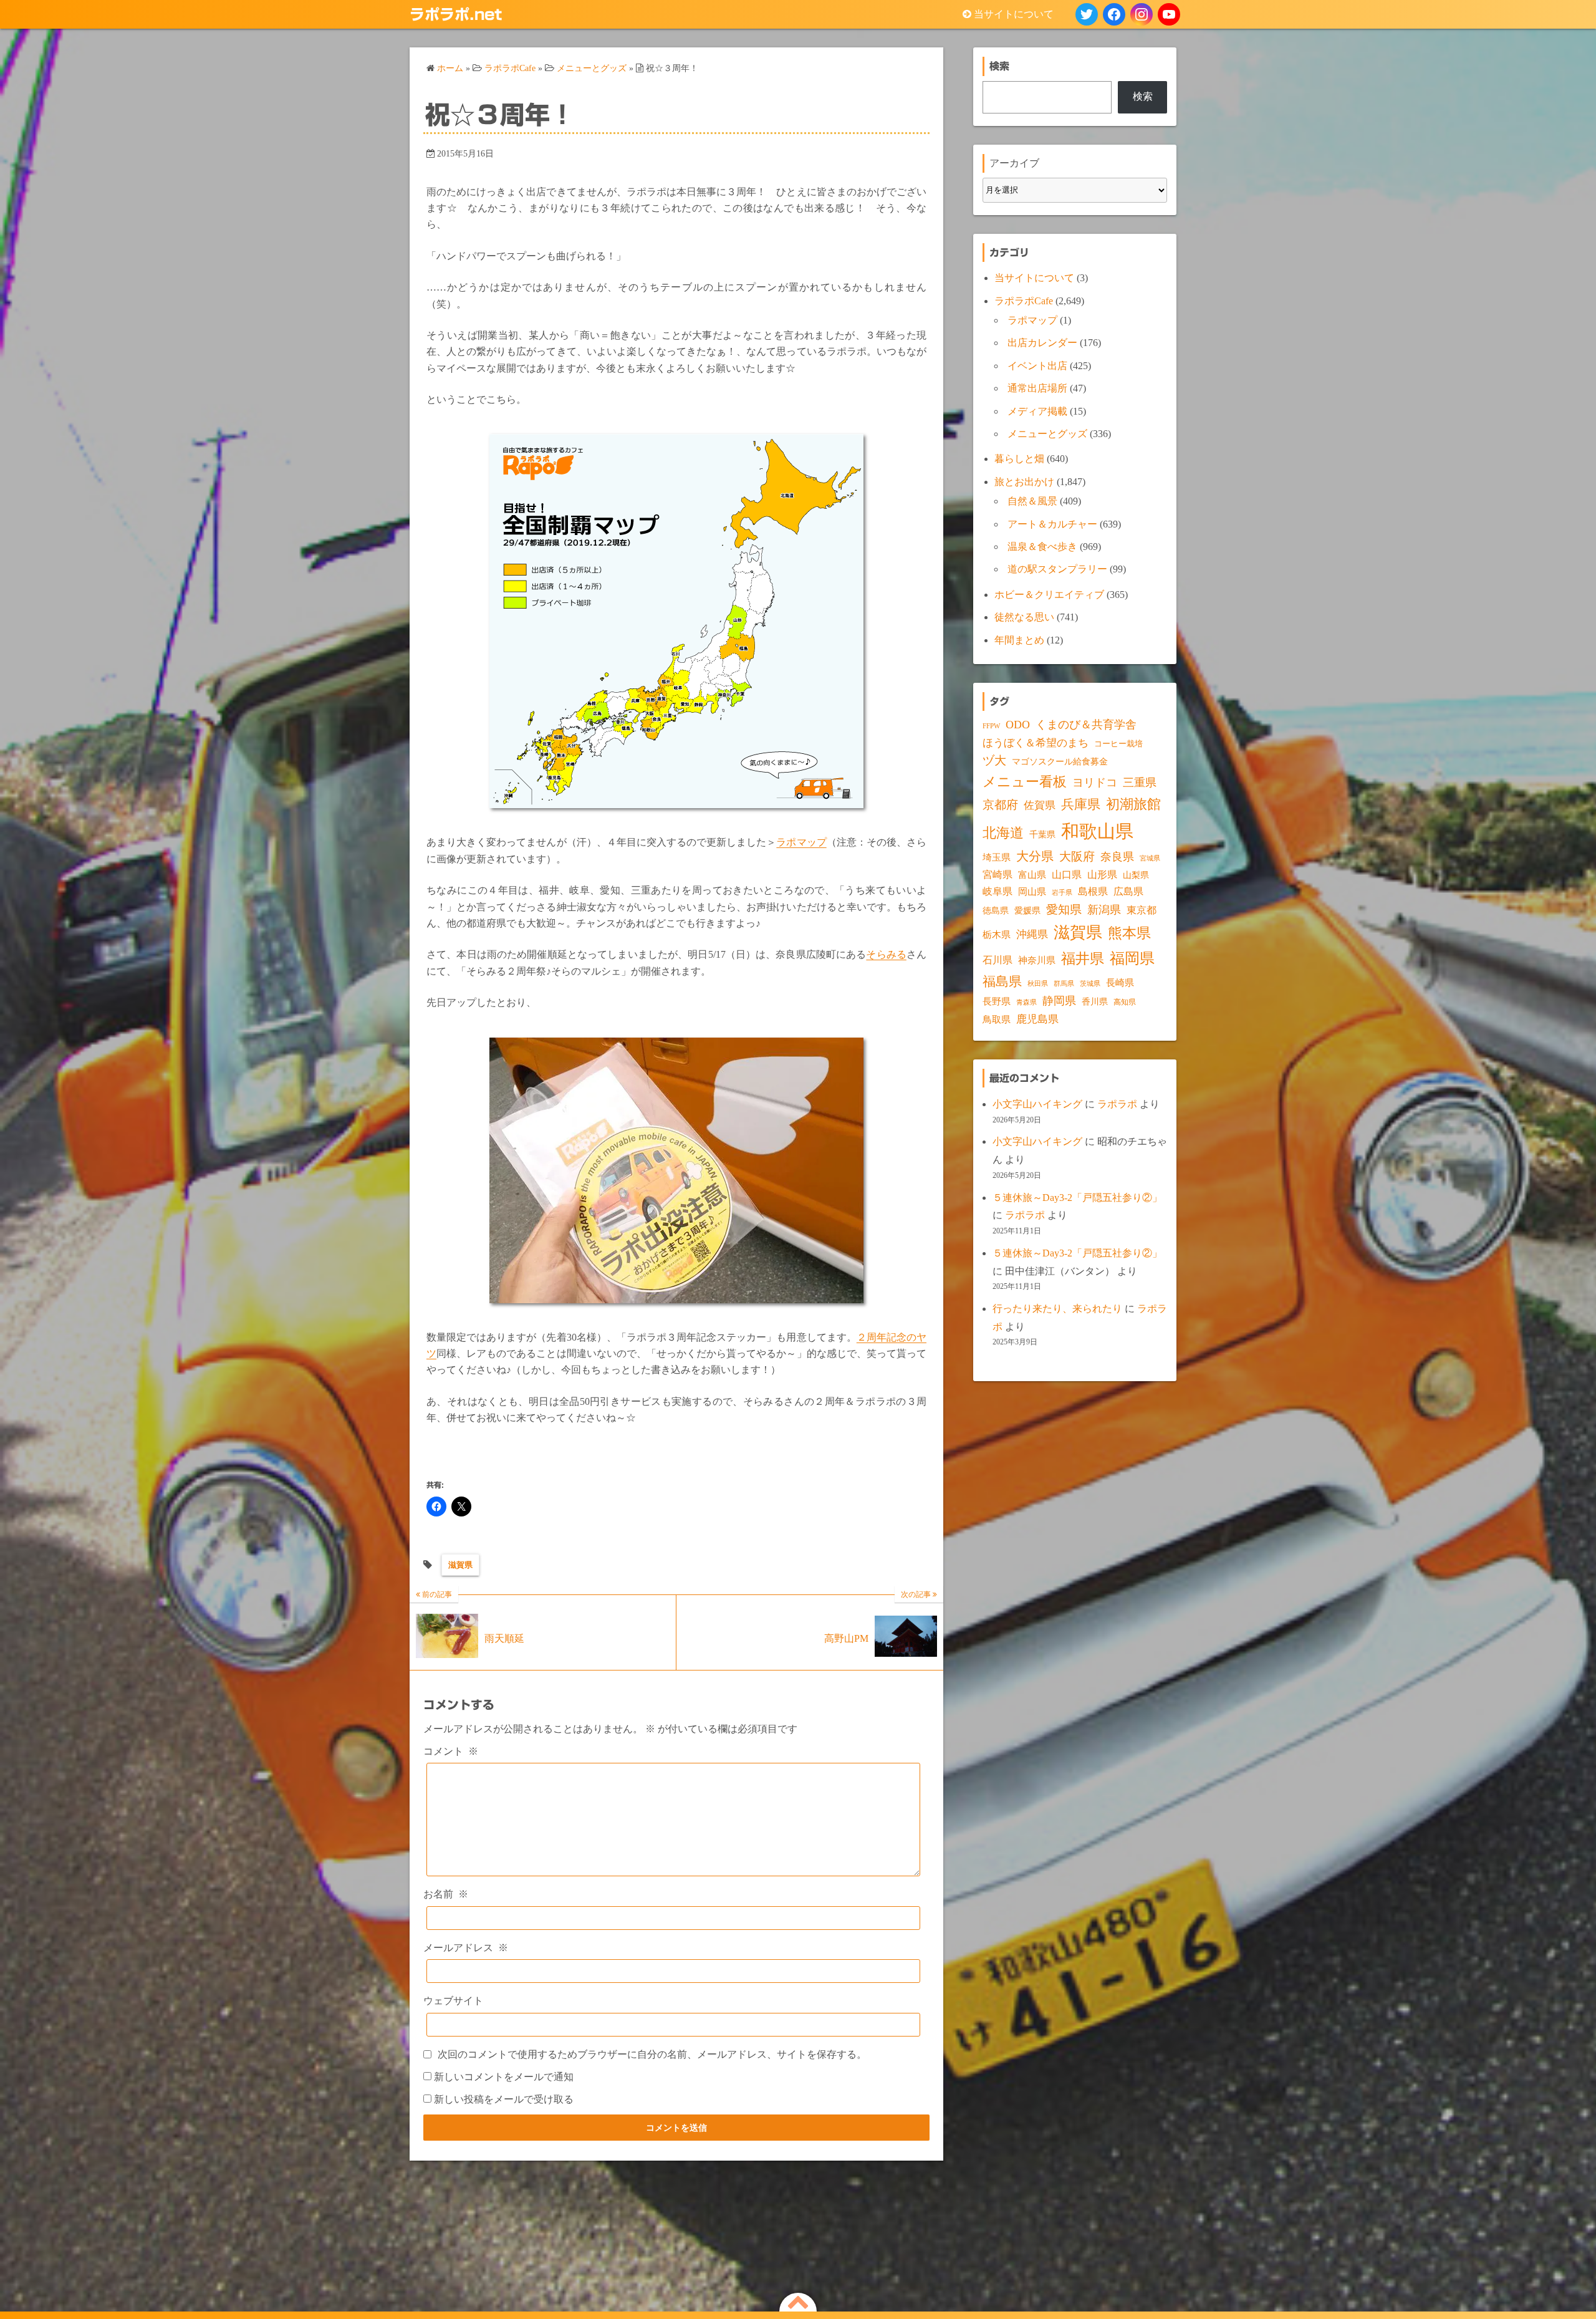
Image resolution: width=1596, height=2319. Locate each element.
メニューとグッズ (1047, 434)
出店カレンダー (1042, 343)
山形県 (1102, 875)
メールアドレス (466, 1948)
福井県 (1083, 958)
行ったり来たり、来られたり (1057, 1309)
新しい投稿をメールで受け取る (504, 2099)
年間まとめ (1019, 640)
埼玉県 (997, 857)
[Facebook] (1114, 14)
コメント (451, 1751)
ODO (1018, 725)
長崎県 (1120, 983)
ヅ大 (994, 761)
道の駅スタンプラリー (1057, 569)
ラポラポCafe (1024, 301)
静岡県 (1059, 1001)
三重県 (1140, 783)
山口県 (1067, 875)
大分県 (1035, 856)
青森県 (1026, 1002)
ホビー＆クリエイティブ (1049, 595)
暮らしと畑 (1019, 459)
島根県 (1093, 891)
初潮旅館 (1133, 804)
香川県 (1095, 1002)
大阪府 (1077, 856)
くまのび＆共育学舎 (1086, 725)
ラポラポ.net (456, 14)
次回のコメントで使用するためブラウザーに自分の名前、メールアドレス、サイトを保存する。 (652, 2054)
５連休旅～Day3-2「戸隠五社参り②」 (1077, 1198)
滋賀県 (460, 1565)
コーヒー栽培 (1118, 744)
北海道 (1003, 833)
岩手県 (1062, 892)
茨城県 (1090, 984)
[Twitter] (1087, 14)
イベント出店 (1037, 366)
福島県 (1002, 981)
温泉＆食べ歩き (1042, 547)
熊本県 (1129, 933)
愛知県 (1064, 909)
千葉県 (1042, 835)
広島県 (1128, 891)
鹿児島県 (1037, 1019)
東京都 (1142, 910)
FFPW (991, 726)
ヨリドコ (1095, 783)
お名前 (446, 1894)
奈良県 (1117, 857)
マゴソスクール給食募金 (1060, 761)
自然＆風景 (1032, 501)
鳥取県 (997, 1020)
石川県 (997, 960)
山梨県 (1136, 875)
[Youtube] (1169, 14)
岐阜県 (997, 891)
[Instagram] (1142, 14)
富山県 (1032, 875)
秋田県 (1038, 984)
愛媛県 (1027, 910)
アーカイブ (1014, 163)
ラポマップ (801, 842)
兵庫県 (1081, 804)
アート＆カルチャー (1052, 524)
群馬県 (1064, 984)
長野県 (997, 1001)
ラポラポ (1117, 1104)
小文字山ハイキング (1037, 1104)
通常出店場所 (1037, 388)
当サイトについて (1014, 14)
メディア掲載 (1037, 411)
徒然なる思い (1024, 617)
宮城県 (1150, 858)
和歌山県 (1097, 831)
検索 (1143, 96)
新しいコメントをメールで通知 (504, 2077)
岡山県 (1032, 892)
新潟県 (1104, 910)
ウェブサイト (453, 2001)
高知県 (1125, 1002)
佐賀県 (1040, 805)
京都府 (1000, 805)
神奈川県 (1037, 960)
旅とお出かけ (1024, 482)
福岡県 (1132, 958)
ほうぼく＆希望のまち (1036, 743)
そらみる (886, 954)
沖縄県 (1032, 934)
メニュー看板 (1025, 782)
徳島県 (996, 911)
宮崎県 (997, 875)
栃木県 (997, 935)
